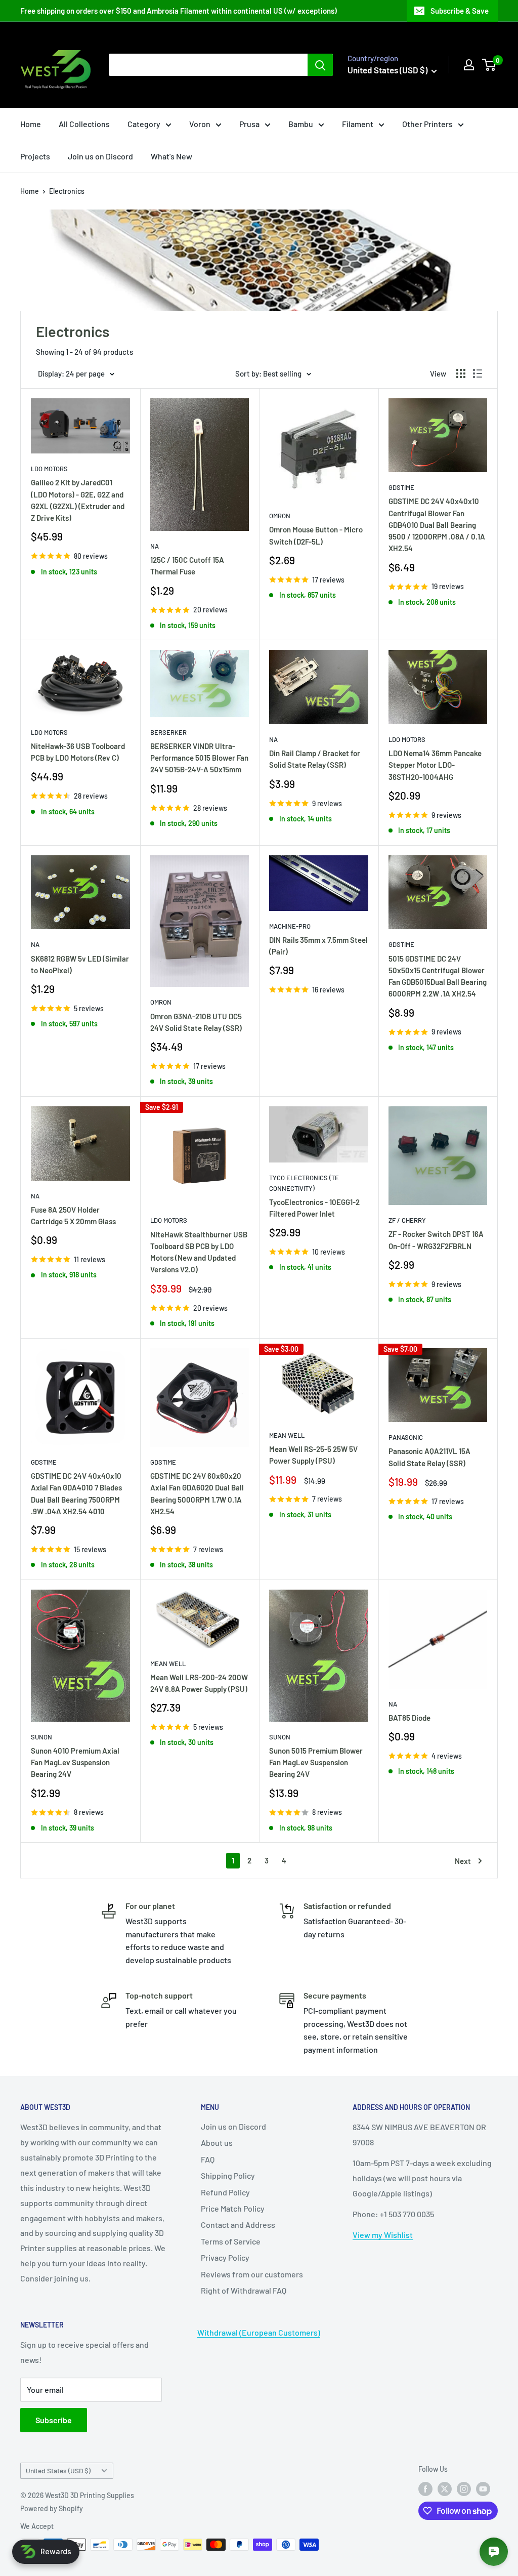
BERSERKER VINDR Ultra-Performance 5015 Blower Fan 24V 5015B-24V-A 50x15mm (199, 758)
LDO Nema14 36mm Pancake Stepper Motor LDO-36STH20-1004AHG (435, 765)
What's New (171, 156)
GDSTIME (401, 487)
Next (463, 1861)
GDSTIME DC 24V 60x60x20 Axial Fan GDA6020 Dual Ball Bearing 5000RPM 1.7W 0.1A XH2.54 (197, 1493)
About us (217, 2143)
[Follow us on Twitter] (445, 2488)
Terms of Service (231, 2241)
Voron (200, 124)
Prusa (249, 124)
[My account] (469, 65)
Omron (280, 516)
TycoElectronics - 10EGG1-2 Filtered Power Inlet (314, 1208)
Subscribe (54, 2420)
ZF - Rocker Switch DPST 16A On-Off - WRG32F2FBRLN (436, 1240)
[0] (489, 65)
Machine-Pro (290, 926)
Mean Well (287, 1435)
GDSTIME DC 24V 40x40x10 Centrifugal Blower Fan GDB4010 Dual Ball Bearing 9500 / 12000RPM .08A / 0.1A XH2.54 (437, 525)
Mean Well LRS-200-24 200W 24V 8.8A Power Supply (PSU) (199, 1683)
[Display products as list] (478, 373)
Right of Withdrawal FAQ (244, 2290)
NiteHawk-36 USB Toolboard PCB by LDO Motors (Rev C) (78, 752)
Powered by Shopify (52, 2508)
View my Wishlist (383, 2235)
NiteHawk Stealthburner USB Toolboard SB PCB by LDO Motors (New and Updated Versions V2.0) (199, 1252)
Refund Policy (225, 2192)
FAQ (208, 2159)
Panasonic (406, 1437)
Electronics (67, 191)
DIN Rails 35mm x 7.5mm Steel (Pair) (318, 946)
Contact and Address (238, 2225)
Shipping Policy (228, 2175)
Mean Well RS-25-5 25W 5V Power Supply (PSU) (313, 1455)
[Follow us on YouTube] (483, 2488)
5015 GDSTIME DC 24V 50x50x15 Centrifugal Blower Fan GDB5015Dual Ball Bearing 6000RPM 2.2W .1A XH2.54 (438, 976)
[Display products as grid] (461, 373)
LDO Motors (49, 469)
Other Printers (427, 124)
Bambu (301, 124)
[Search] (320, 65)
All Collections (84, 124)
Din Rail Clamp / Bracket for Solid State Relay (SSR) (315, 759)
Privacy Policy (225, 2257)
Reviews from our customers (252, 2274)
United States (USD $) (58, 2470)
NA (155, 546)
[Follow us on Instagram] (464, 2488)
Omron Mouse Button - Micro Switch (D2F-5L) (316, 535)
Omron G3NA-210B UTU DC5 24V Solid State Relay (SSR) (196, 1022)
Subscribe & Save (460, 11)
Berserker (168, 732)
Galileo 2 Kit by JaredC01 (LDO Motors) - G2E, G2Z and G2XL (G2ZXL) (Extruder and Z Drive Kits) (78, 500)
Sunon (41, 1737)
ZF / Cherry (407, 1220)
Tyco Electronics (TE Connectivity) (304, 1183)
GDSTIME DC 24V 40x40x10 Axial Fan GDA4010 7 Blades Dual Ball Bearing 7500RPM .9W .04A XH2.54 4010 (76, 1493)
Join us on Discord (100, 156)
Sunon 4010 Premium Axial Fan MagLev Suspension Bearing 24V (75, 1762)
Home (31, 124)
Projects (35, 156)
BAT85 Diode (409, 1718)
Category (144, 124)
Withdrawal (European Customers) (259, 2332)
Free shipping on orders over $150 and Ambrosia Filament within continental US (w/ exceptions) (179, 11)
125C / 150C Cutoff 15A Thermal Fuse (187, 566)
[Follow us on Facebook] (425, 2488)
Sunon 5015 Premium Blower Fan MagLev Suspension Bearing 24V (316, 1762)
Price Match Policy (233, 2208)
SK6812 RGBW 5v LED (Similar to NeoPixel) (80, 964)
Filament (358, 124)
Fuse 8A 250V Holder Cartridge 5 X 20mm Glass (73, 1215)
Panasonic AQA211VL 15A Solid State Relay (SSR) (429, 1457)
